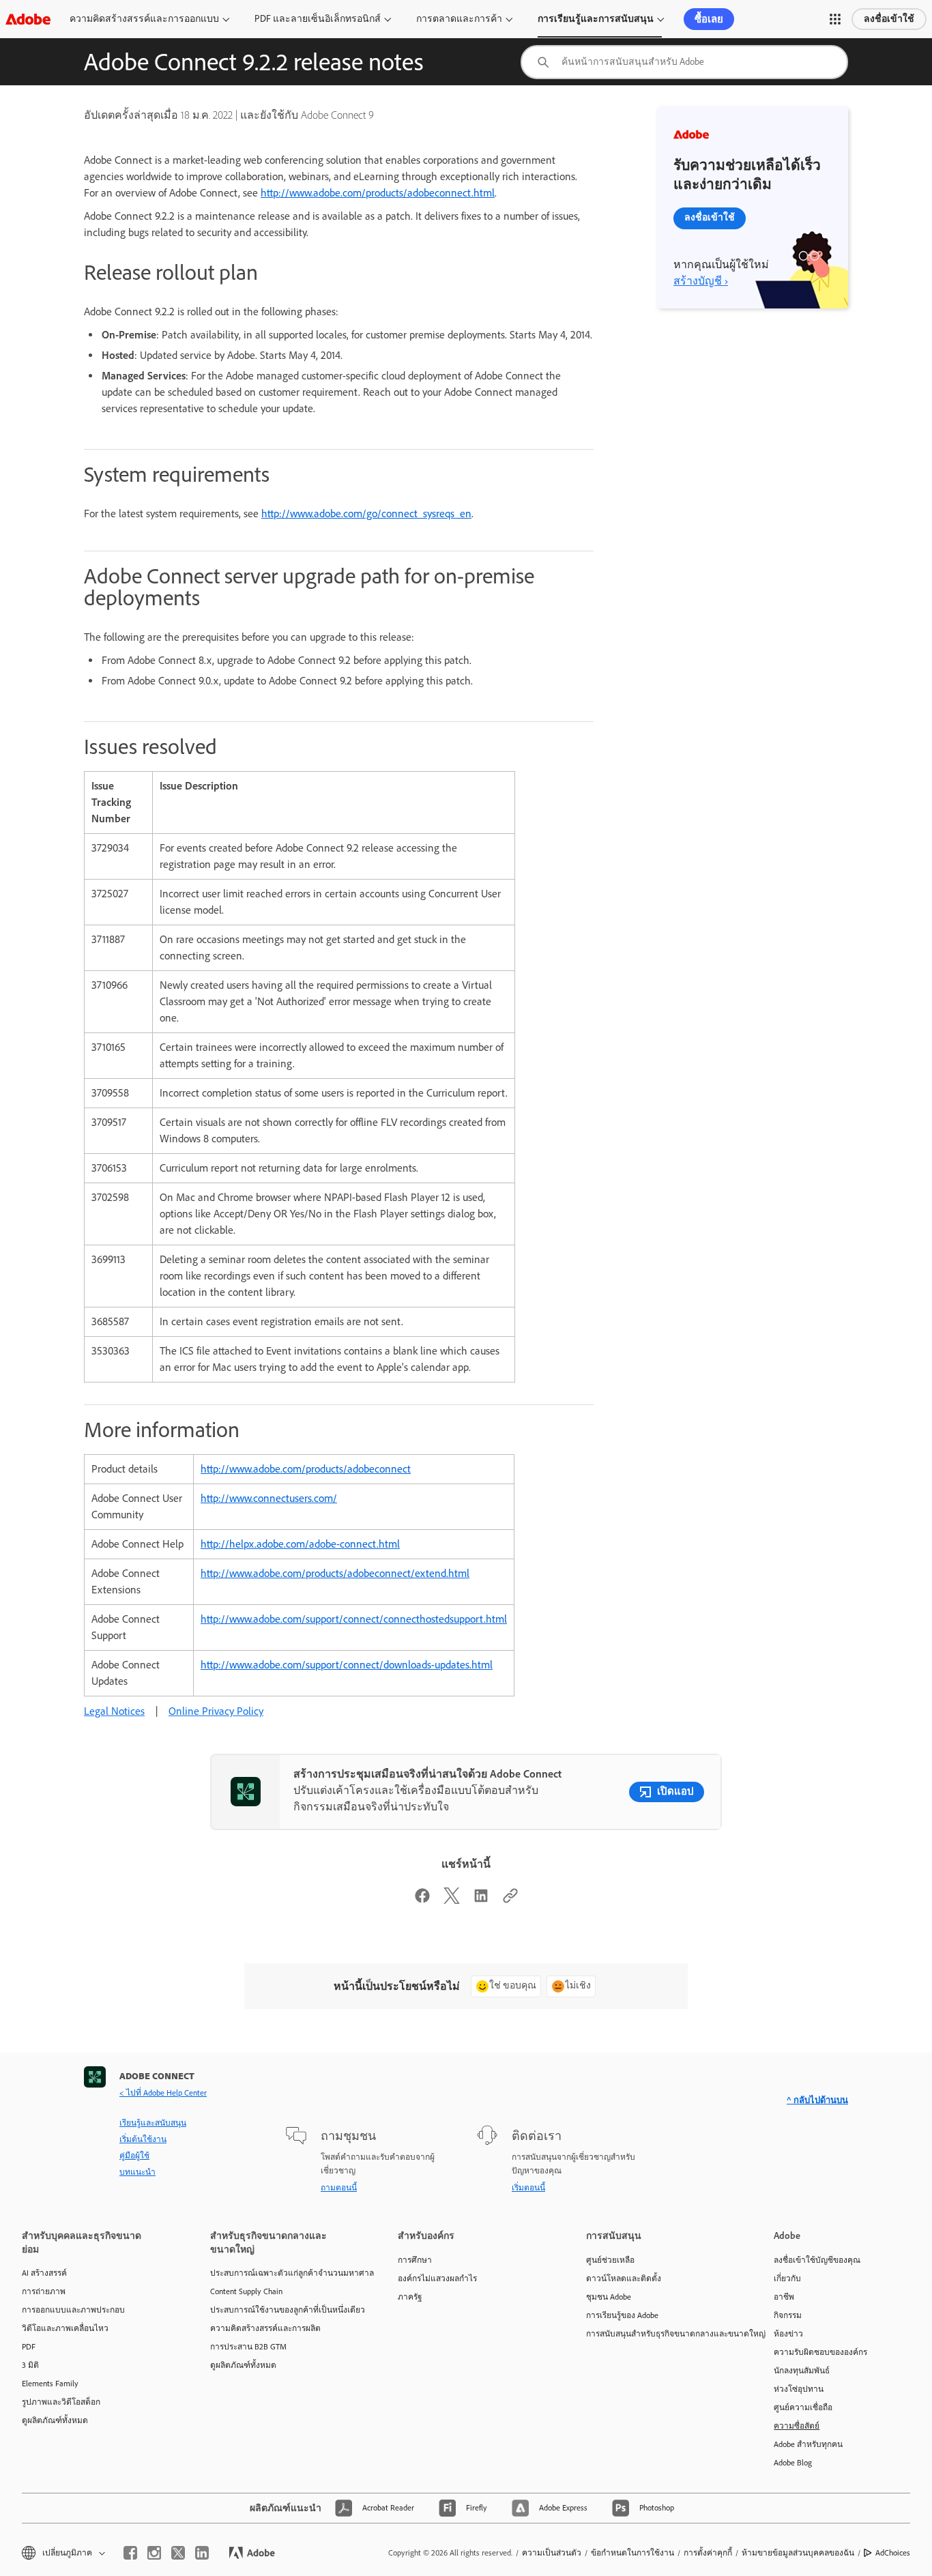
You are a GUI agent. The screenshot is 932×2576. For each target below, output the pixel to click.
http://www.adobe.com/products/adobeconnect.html (378, 193)
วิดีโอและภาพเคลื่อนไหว (65, 2328)
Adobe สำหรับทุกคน (808, 2444)
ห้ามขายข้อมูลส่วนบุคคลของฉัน (798, 2553)
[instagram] (154, 2553)
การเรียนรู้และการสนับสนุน (596, 19)
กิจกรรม (788, 2315)
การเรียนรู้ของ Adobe (622, 2315)
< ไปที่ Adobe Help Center (163, 2093)
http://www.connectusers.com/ (269, 1498)
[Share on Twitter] (452, 1900)
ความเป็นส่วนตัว (552, 2553)
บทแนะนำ (137, 2172)
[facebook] (130, 2553)
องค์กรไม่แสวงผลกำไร (437, 2278)
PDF (29, 2347)
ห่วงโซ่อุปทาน (799, 2389)
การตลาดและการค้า (459, 19)
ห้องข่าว (788, 2334)
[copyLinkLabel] (510, 1900)
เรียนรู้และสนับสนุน (153, 2123)
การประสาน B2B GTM (248, 2347)
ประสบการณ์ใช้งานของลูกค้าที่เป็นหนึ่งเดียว (284, 2310)
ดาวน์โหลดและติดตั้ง (624, 2278)
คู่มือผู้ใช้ (134, 2156)
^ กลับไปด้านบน (817, 2100)
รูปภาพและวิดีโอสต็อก (61, 2402)
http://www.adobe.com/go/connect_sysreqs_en (366, 513)
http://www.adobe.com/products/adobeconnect (306, 1469)
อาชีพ (784, 2297)
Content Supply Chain (246, 2291)
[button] (835, 19)
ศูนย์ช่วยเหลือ (610, 2260)
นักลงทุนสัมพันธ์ (802, 2371)
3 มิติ (30, 2365)
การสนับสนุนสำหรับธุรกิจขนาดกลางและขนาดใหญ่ (660, 2334)
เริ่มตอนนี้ (528, 2188)
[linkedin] (202, 2553)
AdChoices (893, 2553)
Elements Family (50, 2384)
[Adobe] (28, 19)
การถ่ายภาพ (44, 2291)
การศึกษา (415, 2260)
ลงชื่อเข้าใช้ (889, 19)
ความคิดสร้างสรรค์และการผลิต (265, 2328)
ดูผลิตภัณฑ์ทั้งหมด (55, 2420)
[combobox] (684, 62)
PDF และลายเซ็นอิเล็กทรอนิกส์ (318, 19)
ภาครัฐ (410, 2297)
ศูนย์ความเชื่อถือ (803, 2407)
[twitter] (178, 2553)
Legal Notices (114, 1711)
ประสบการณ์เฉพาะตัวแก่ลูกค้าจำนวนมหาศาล (284, 2273)
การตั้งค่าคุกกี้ (708, 2553)
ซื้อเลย (709, 19)
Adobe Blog (793, 2463)
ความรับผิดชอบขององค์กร (820, 2352)
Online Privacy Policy (216, 1711)
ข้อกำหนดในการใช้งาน (632, 2553)
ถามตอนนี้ (339, 2188)
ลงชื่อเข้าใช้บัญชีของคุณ (817, 2260)
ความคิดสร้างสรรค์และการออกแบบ (144, 19)
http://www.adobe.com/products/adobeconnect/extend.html (335, 1573)
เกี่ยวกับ (787, 2278)
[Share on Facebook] (422, 1900)
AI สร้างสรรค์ (44, 2273)
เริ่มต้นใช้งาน (143, 2139)
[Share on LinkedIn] (481, 1900)
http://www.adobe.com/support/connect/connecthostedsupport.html (354, 1619)
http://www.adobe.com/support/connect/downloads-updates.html (347, 1665)
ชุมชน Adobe (609, 2297)
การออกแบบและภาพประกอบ (73, 2310)
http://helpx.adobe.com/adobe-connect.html (300, 1544)
